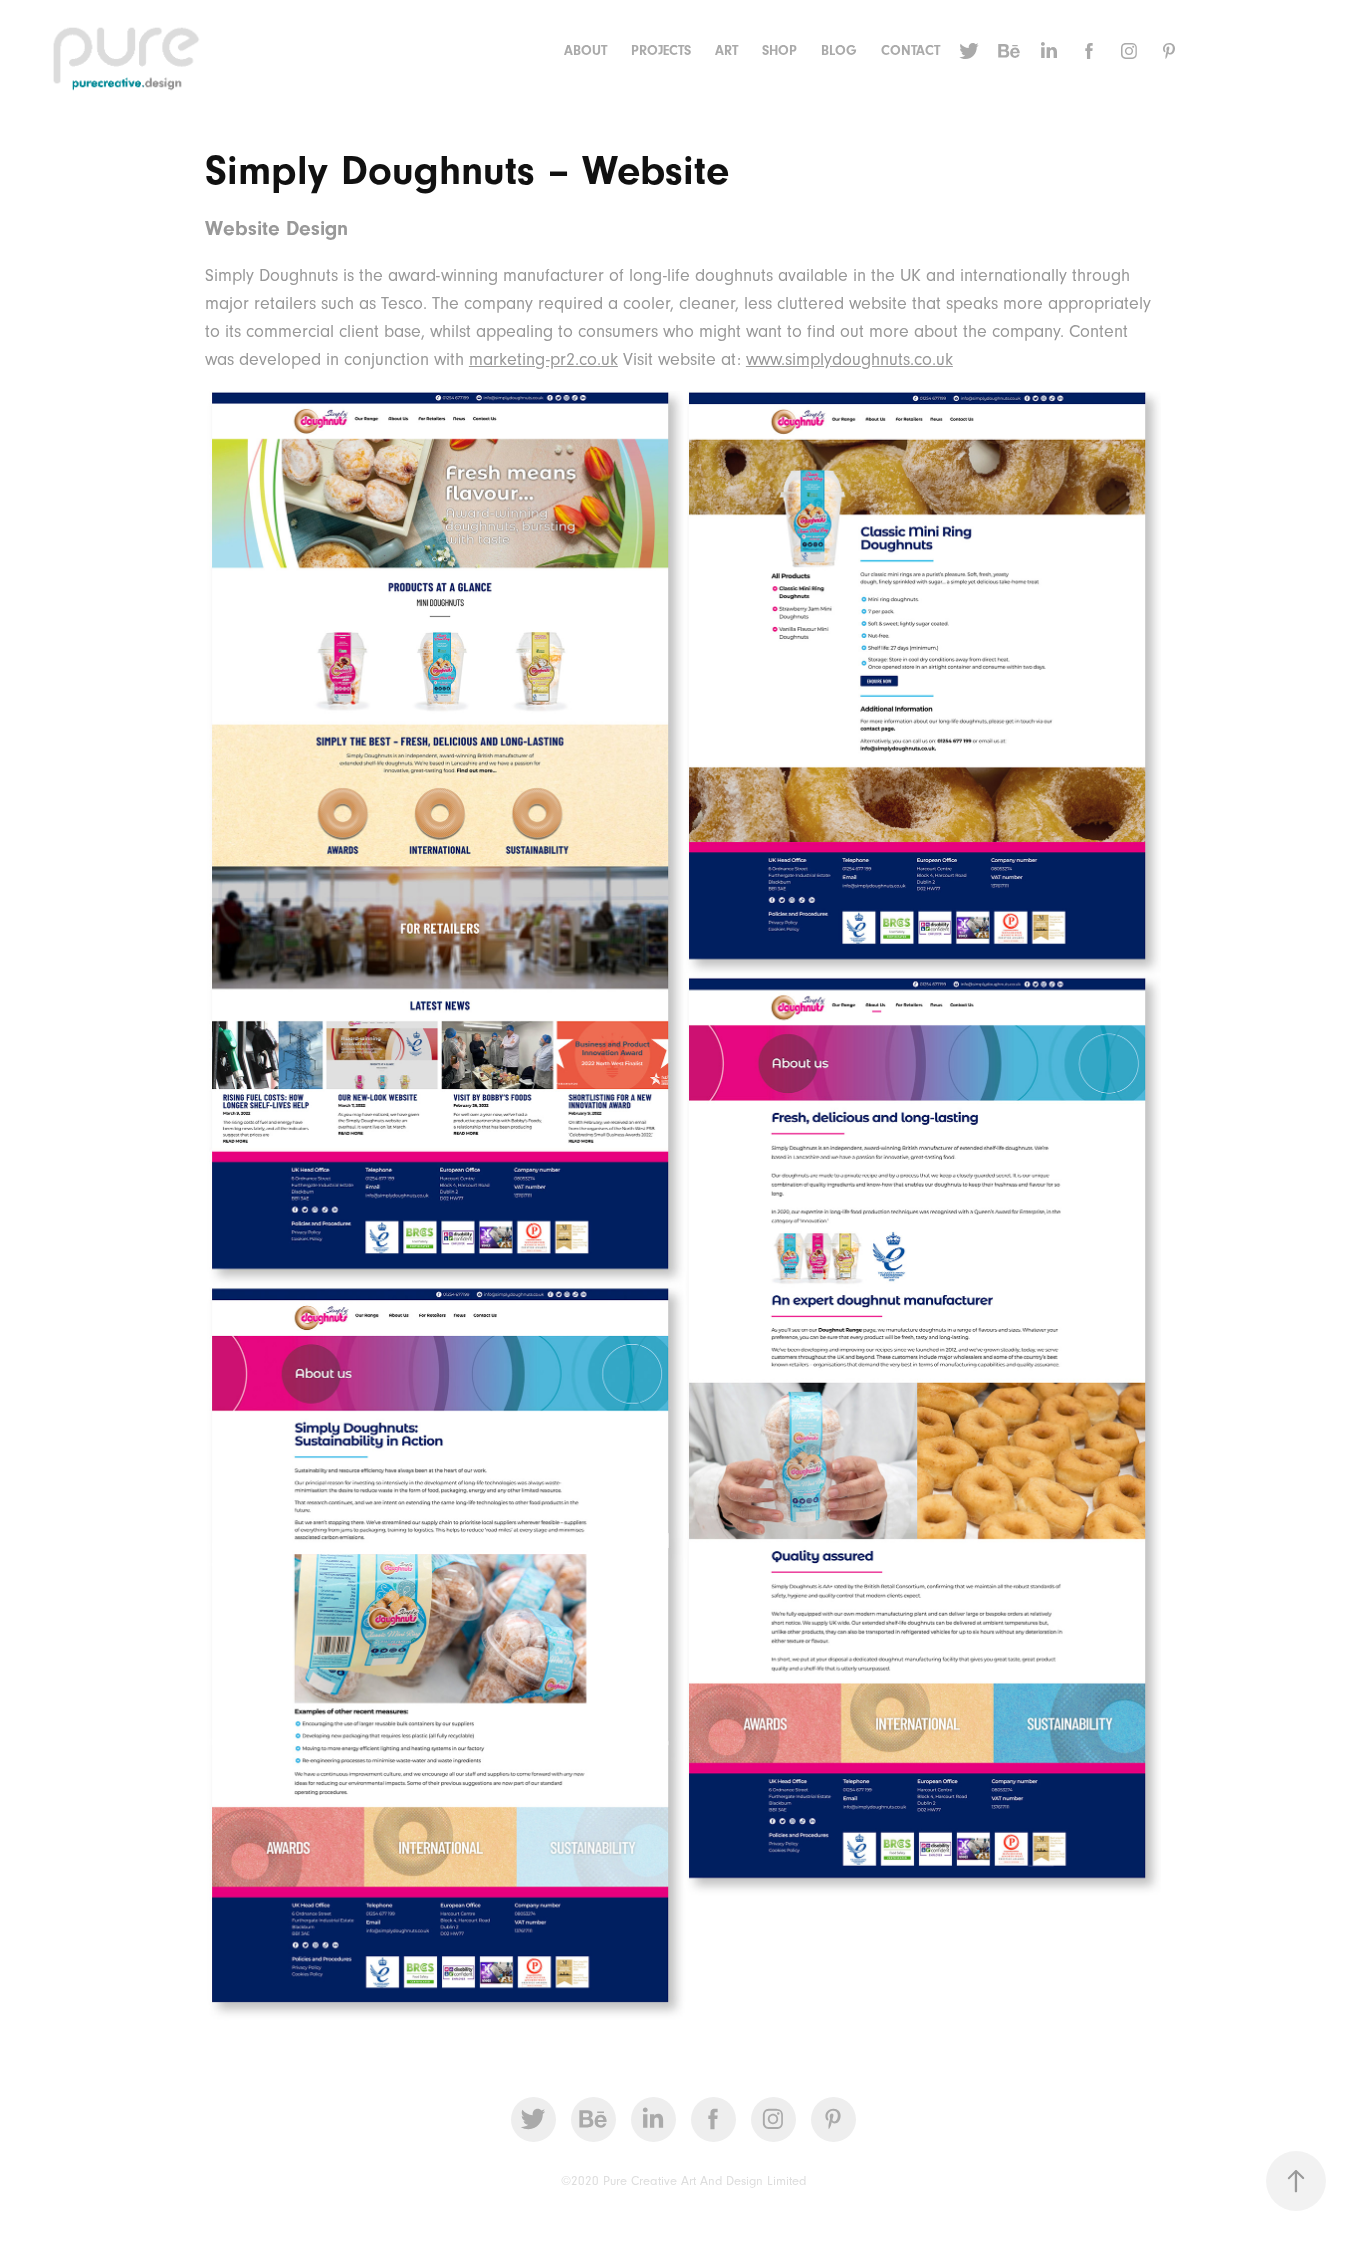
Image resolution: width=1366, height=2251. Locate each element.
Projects (661, 51)
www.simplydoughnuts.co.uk (849, 359)
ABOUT (585, 51)
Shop (779, 51)
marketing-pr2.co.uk (543, 359)
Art (726, 51)
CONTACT (910, 51)
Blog (839, 51)
